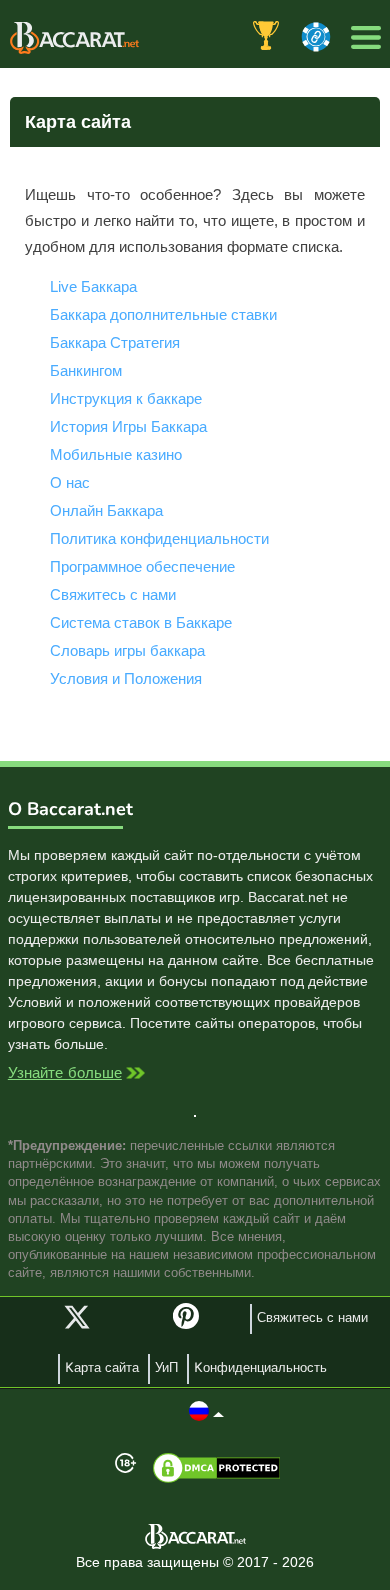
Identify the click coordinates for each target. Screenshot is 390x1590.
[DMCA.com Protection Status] (216, 1468)
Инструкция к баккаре (126, 398)
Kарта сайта (102, 1368)
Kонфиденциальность (260, 1368)
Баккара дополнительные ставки (163, 314)
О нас (70, 482)
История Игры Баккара (128, 426)
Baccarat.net (74, 38)
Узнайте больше (65, 1074)
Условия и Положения (126, 678)
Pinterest (193, 1325)
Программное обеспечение (142, 566)
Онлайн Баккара (106, 510)
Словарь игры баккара (127, 650)
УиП (166, 1368)
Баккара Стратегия (115, 342)
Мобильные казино (116, 454)
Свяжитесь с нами (113, 594)
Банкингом (86, 370)
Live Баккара (93, 286)
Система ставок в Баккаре (141, 622)
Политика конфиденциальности (159, 538)
